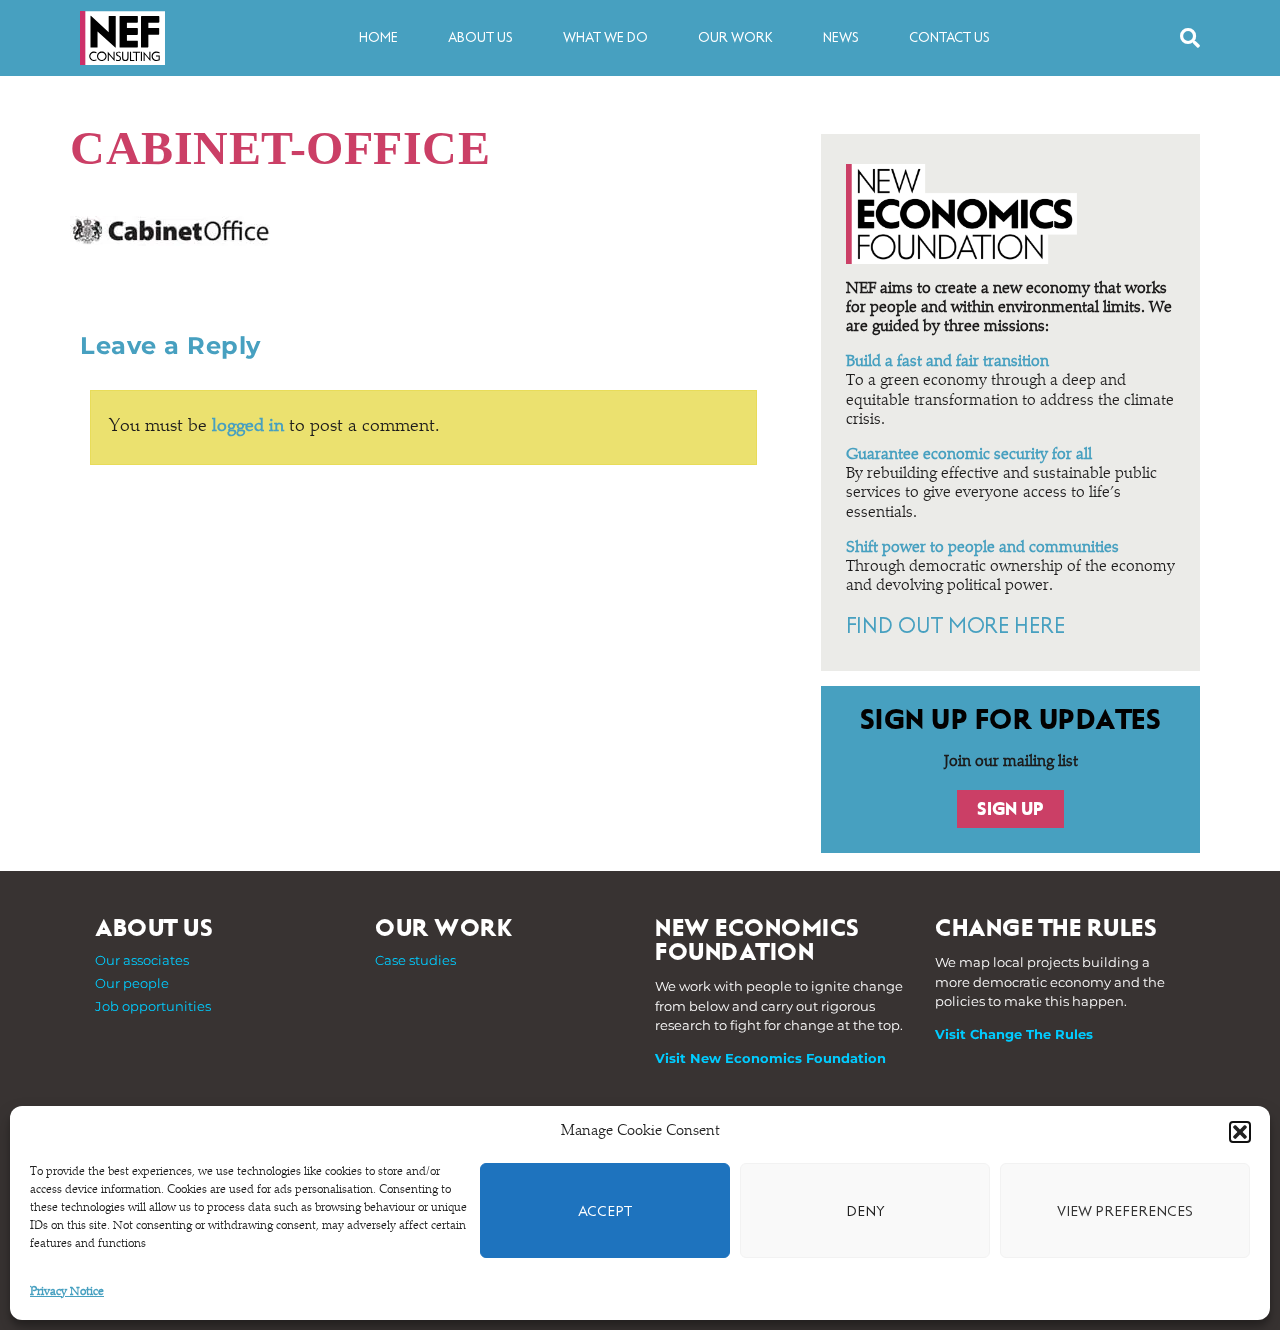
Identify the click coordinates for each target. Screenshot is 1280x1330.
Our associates (142, 960)
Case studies (415, 960)
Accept (605, 1211)
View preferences (1125, 1211)
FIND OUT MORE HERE (955, 626)
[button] (1240, 1132)
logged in (248, 427)
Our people (132, 983)
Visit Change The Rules (1014, 1034)
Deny (865, 1211)
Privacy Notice (67, 1292)
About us (480, 37)
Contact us (949, 37)
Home (378, 37)
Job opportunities (153, 1006)
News (841, 37)
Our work (735, 37)
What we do (605, 37)
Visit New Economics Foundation (770, 1058)
